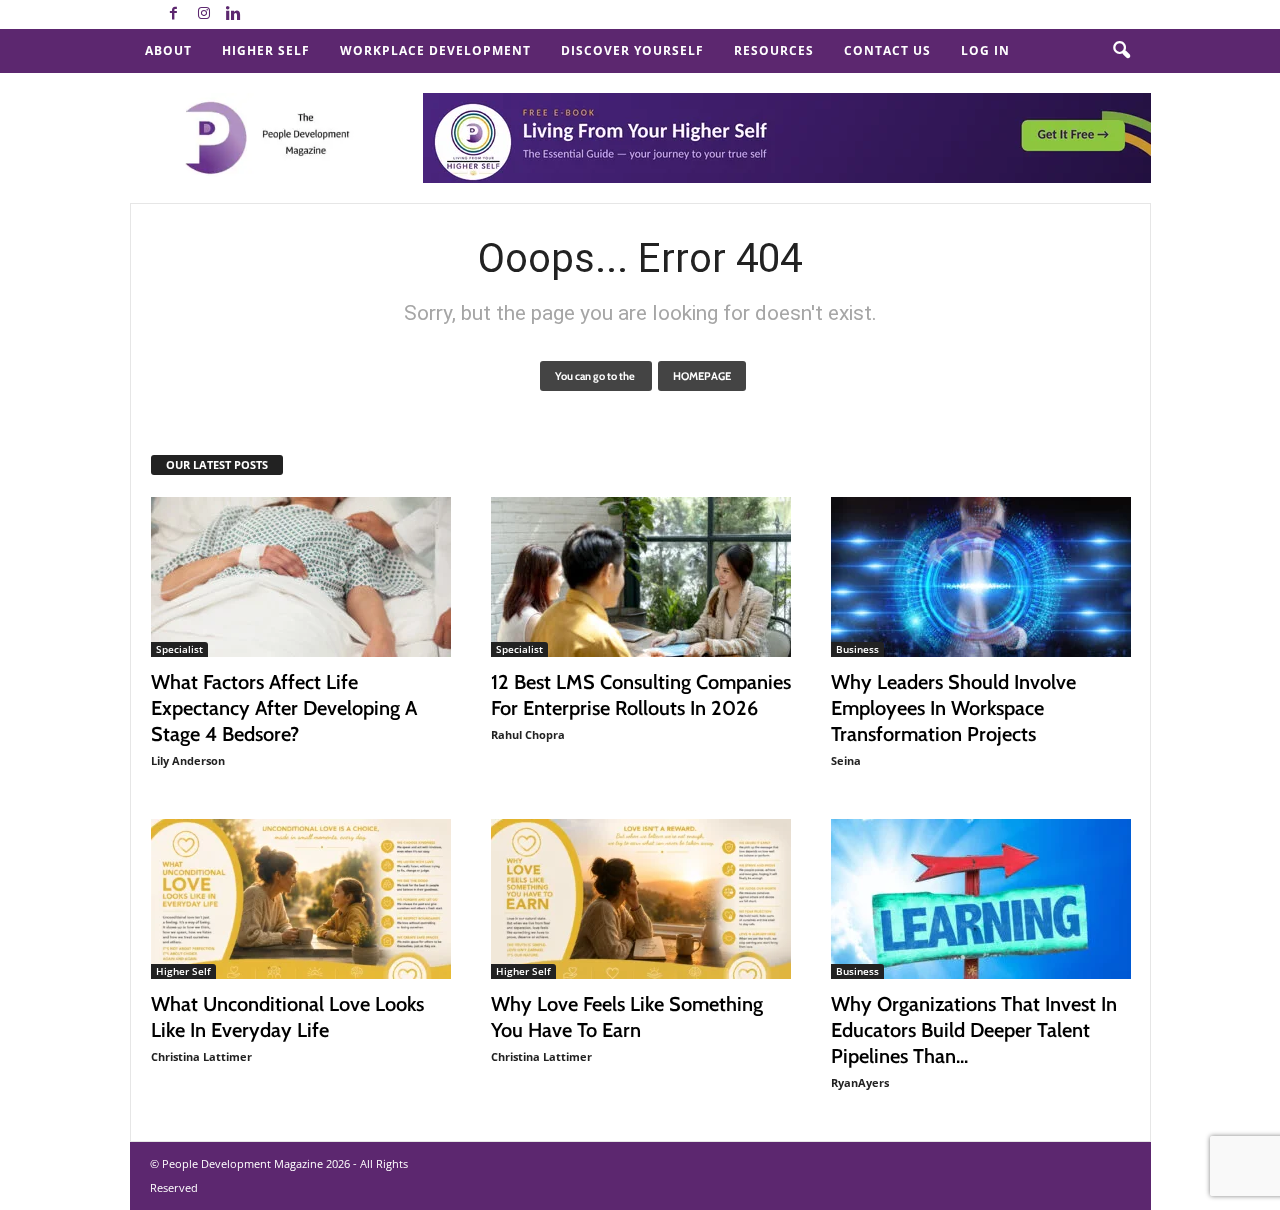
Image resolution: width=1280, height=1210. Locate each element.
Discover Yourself (632, 50)
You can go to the (596, 376)
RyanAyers (860, 1082)
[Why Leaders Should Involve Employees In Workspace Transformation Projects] (981, 577)
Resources (774, 50)
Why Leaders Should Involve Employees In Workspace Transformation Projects (953, 708)
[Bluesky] (264, 14)
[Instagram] (204, 14)
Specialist (179, 649)
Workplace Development (435, 50)
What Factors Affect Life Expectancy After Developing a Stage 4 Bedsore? (284, 708)
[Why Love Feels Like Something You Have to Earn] (641, 899)
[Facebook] (174, 14)
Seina (846, 760)
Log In (985, 50)
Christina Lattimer (201, 1056)
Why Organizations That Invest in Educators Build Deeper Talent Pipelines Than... (974, 1030)
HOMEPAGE (702, 376)
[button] (1121, 51)
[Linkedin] (234, 14)
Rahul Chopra (528, 734)
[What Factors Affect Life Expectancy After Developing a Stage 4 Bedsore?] (301, 577)
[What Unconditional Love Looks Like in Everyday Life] (301, 899)
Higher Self (266, 50)
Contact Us (887, 50)
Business (857, 649)
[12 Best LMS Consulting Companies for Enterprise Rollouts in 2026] (641, 577)
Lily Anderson (188, 760)
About (168, 50)
